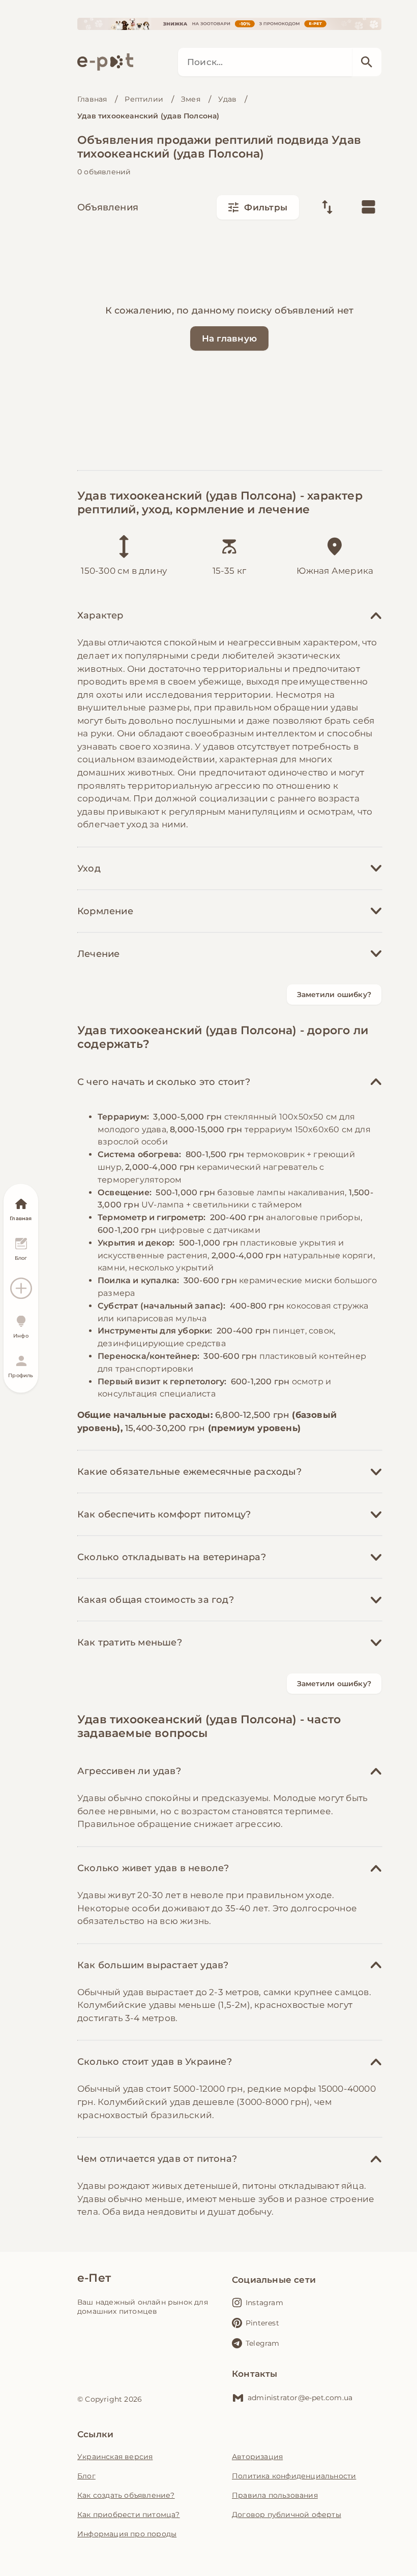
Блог (86, 2476)
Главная (92, 99)
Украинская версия (115, 2457)
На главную (229, 338)
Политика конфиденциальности (294, 2476)
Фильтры (266, 207)
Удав (228, 99)
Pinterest (262, 2323)
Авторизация (257, 2457)
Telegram (263, 2343)
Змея (191, 99)
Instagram (264, 2303)
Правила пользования (275, 2495)
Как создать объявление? (126, 2495)
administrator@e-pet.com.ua (300, 2398)
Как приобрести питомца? (129, 2515)
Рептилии (144, 99)
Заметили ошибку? (334, 995)
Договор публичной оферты (287, 2515)
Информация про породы (127, 2534)
